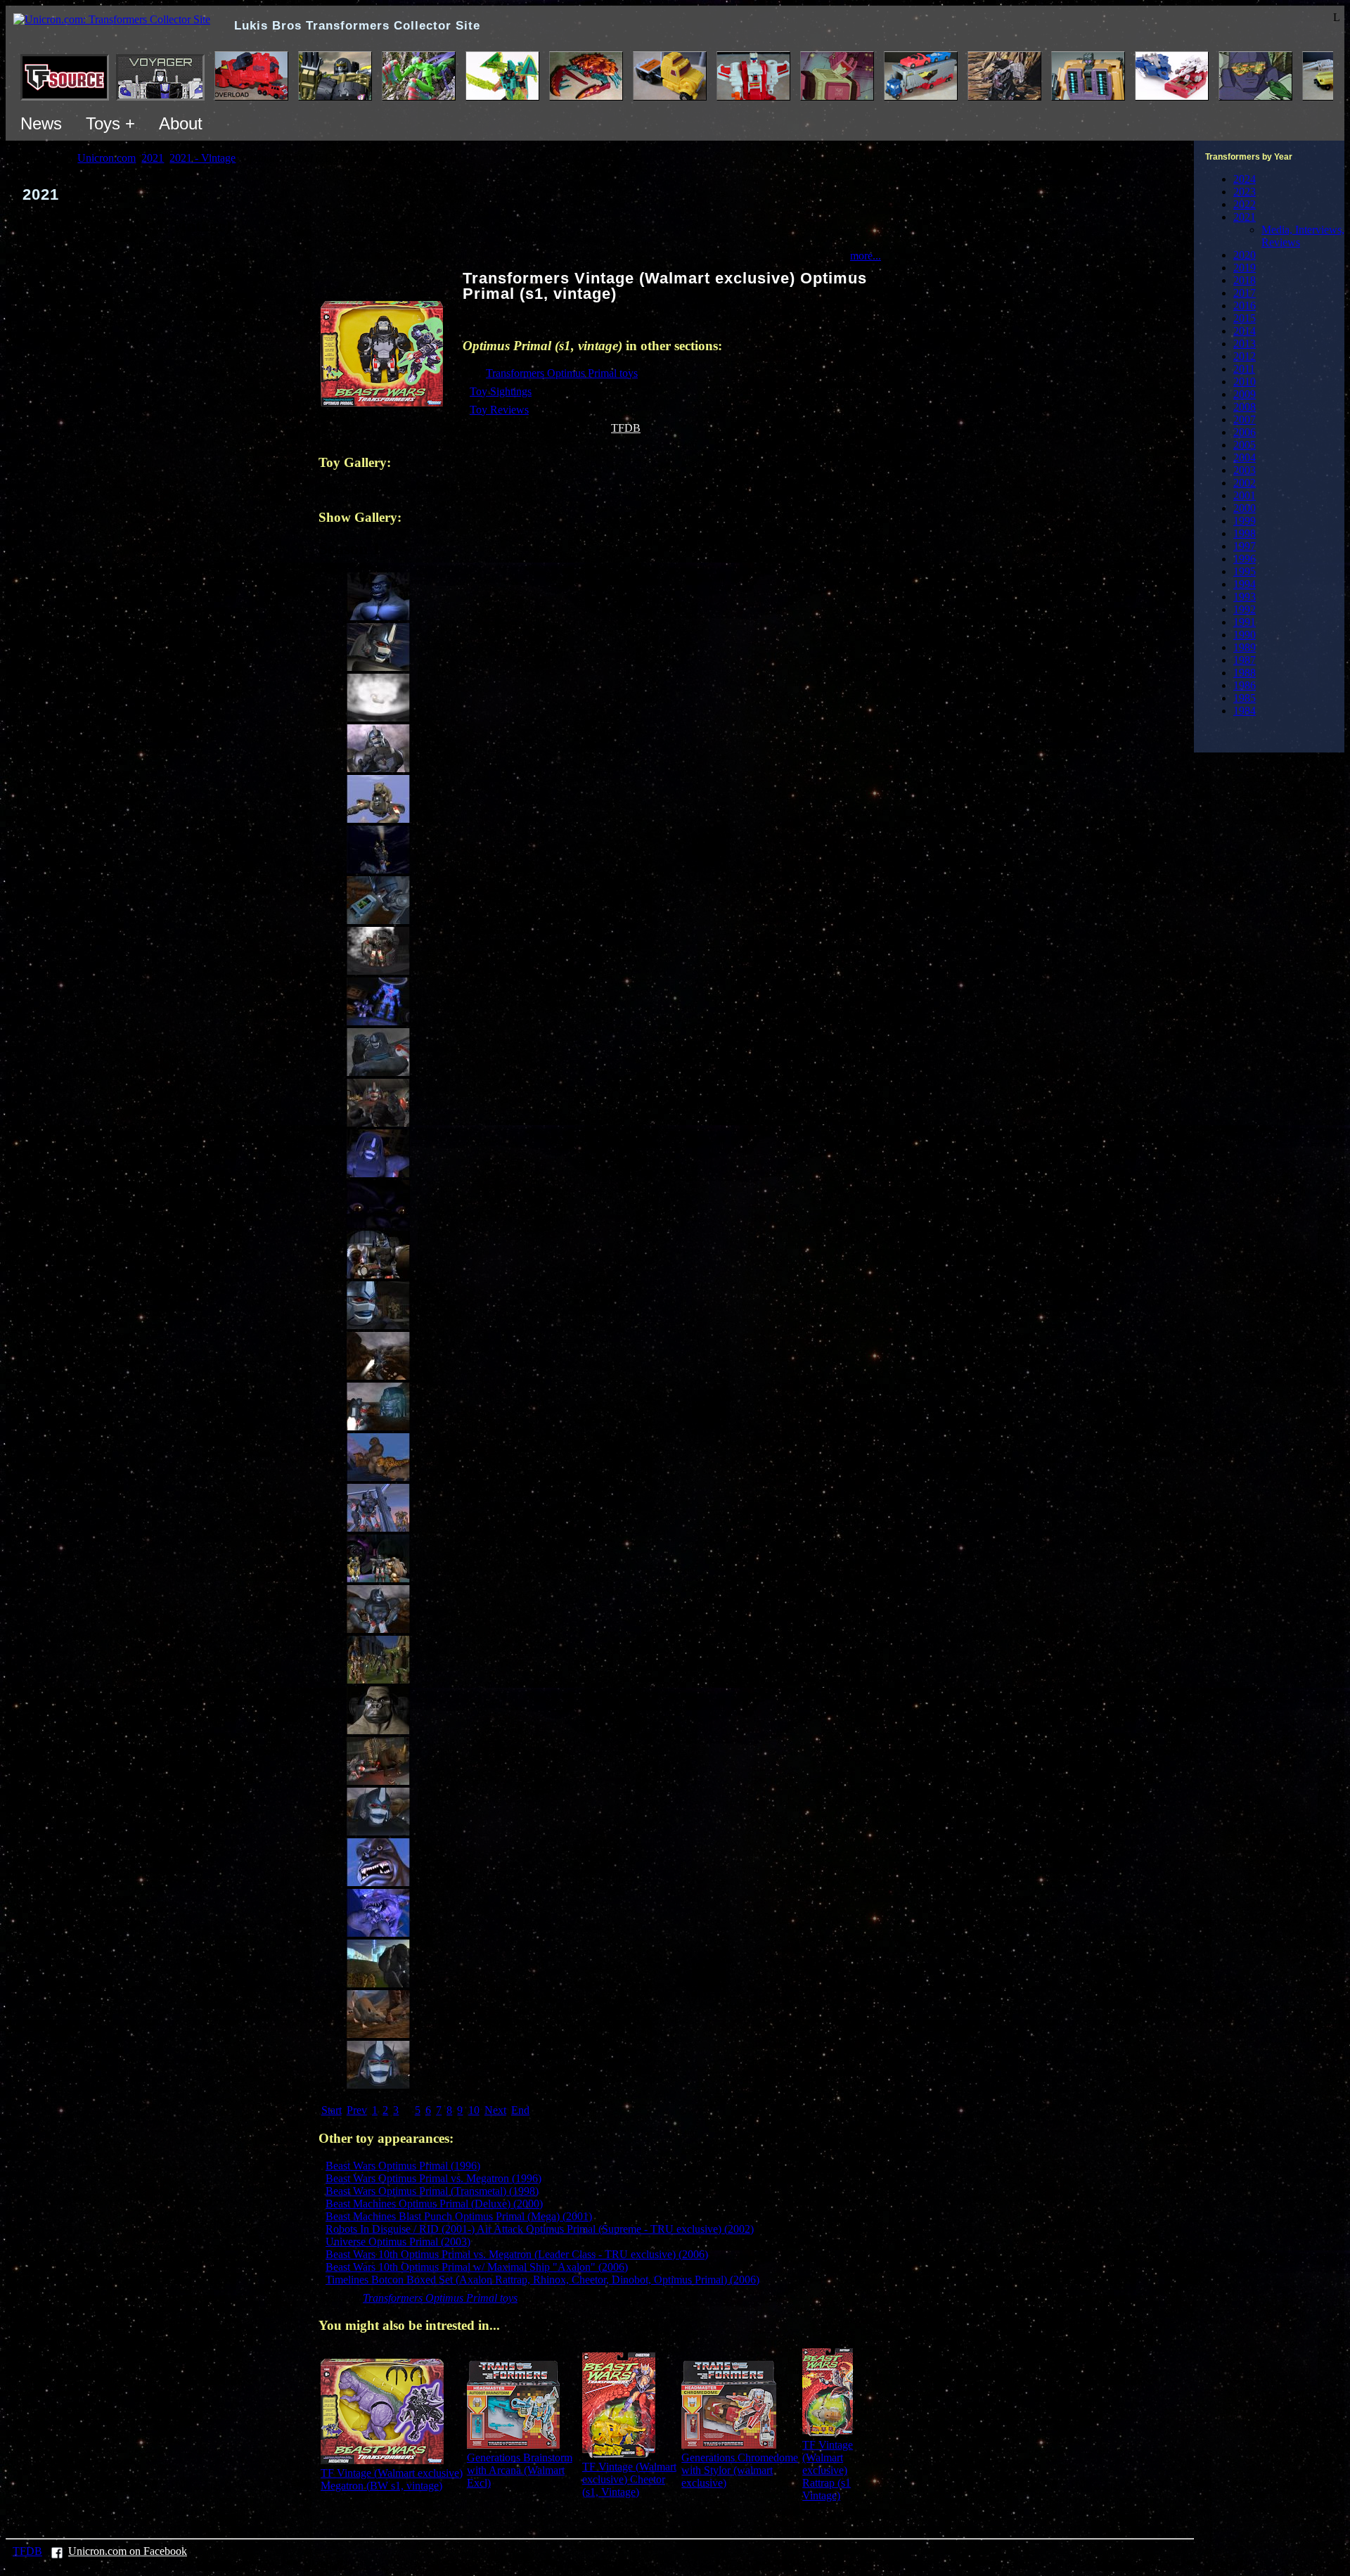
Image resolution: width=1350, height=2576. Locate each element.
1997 (1245, 546)
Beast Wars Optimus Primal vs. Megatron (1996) (433, 2178)
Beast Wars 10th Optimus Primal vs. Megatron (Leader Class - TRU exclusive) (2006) (517, 2254)
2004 (1245, 457)
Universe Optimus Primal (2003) (398, 2242)
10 (474, 2110)
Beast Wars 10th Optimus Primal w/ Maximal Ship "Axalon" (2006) (477, 2267)
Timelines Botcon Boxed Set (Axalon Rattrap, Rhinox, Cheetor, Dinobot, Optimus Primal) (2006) (542, 2280)
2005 (1245, 445)
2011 (1244, 369)
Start (332, 2110)
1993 (1245, 597)
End (520, 2110)
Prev (357, 2110)
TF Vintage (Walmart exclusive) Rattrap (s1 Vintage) (828, 2470)
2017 (1245, 293)
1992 (1245, 609)
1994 (1245, 584)
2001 (1245, 495)
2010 (1245, 382)
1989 (1245, 647)
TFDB (626, 428)
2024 (1245, 179)
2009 (1245, 394)
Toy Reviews (499, 410)
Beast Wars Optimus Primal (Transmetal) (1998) (432, 2191)
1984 (1245, 711)
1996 (1245, 559)
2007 (1245, 419)
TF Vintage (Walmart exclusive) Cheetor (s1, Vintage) (629, 2479)
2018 (1245, 280)
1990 (1245, 635)
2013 (1245, 344)
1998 (1245, 533)
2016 (1245, 306)
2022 (1245, 204)
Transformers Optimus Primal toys (562, 373)
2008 (1245, 407)
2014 (1245, 331)
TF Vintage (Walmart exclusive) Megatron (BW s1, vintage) (392, 2479)
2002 (1245, 483)
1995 (1245, 571)
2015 (1245, 318)
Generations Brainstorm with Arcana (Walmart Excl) (520, 2470)
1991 (1245, 622)
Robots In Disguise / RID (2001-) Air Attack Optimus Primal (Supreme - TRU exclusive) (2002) (540, 2229)
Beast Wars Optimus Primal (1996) (403, 2166)
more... (866, 256)
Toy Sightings (501, 391)
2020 (1245, 255)
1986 (1245, 685)
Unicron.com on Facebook (128, 2551)
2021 (1245, 217)
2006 (1245, 432)
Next (495, 2110)
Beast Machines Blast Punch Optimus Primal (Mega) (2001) (459, 2216)
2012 (1245, 356)
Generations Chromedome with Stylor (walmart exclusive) (740, 2470)
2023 (1245, 192)
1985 (1245, 698)
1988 (1245, 673)
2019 (1245, 268)
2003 (1245, 470)
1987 (1245, 660)
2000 (1245, 508)
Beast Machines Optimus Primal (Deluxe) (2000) (434, 2204)
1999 (1245, 521)
